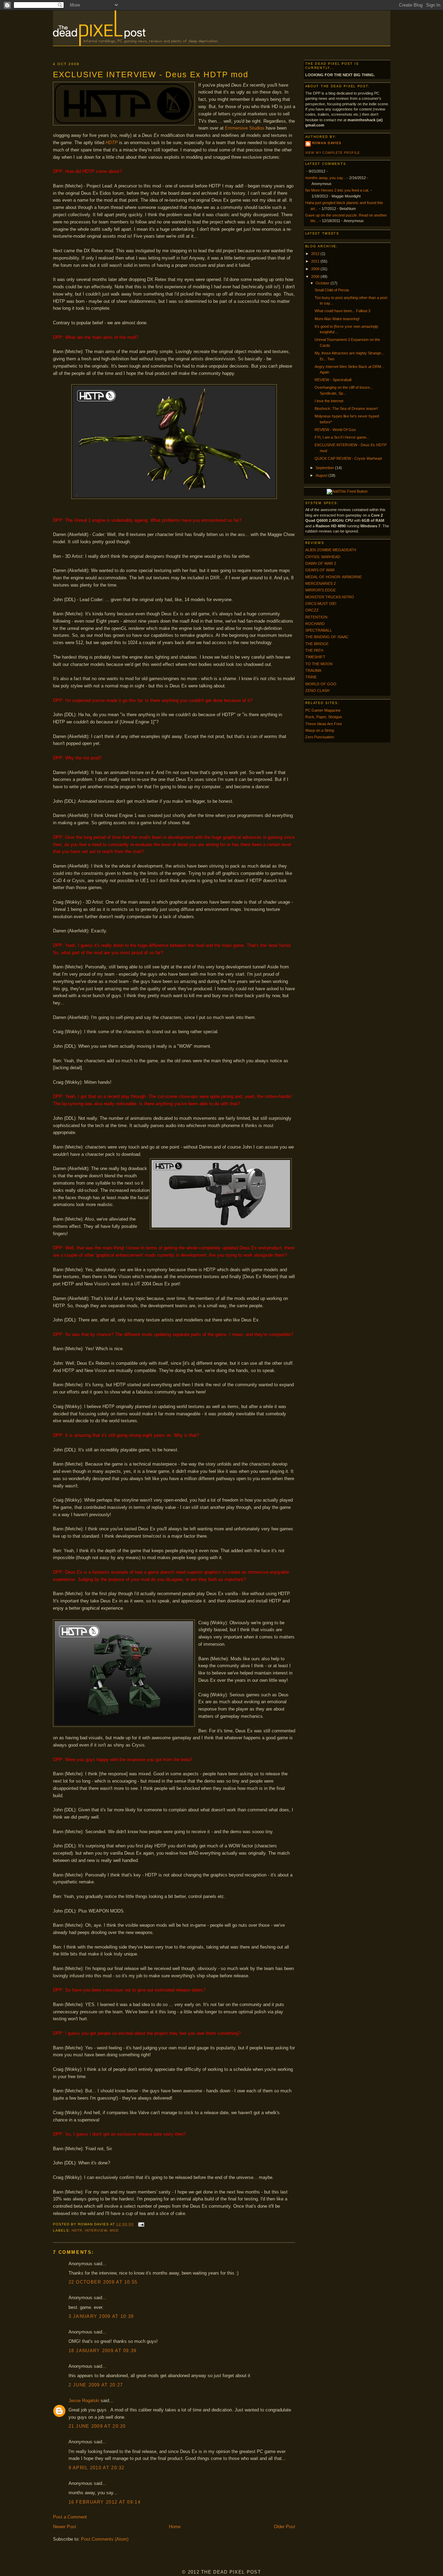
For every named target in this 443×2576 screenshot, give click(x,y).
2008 (316, 276)
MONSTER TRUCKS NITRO (330, 597)
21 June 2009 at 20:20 (97, 2426)
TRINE (311, 677)
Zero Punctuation (320, 737)
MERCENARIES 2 (320, 583)
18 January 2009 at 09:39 (103, 2351)
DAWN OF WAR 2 (321, 563)
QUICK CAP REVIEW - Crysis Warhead (348, 458)
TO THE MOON (319, 664)
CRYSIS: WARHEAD (323, 557)
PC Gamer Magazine (323, 710)
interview (96, 2230)
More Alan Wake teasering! (337, 319)
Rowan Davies (327, 143)
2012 (316, 254)
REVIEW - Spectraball (333, 380)
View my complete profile (333, 153)
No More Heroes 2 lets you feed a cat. (337, 190)
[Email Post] (140, 2224)
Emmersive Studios (245, 128)
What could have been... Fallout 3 (342, 311)
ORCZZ (312, 610)
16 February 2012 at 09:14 (105, 2502)
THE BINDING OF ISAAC (327, 637)
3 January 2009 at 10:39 (101, 2316)
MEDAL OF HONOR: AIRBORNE (333, 577)
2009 (316, 269)
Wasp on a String (320, 730)
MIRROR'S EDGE (320, 590)
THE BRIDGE (317, 644)
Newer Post (65, 2527)
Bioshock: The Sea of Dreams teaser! (346, 408)
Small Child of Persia (332, 290)
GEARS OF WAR (320, 570)
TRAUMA (313, 670)
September (325, 468)
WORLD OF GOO (321, 684)
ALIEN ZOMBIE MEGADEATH (331, 550)
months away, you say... (326, 178)
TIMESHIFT (315, 657)
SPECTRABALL (319, 630)
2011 (316, 261)
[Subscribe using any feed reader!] (347, 491)
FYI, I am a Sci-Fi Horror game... (342, 437)
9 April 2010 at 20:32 (97, 2468)
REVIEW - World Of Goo (335, 430)
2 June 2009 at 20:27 (96, 2385)
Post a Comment (70, 2517)
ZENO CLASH (317, 691)
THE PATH (314, 650)
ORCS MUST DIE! (321, 604)
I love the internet (329, 401)
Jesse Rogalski (84, 2401)
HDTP (112, 143)
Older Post (284, 2527)
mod (114, 2230)
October (323, 283)
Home (175, 2527)
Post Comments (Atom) (105, 2539)
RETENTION (316, 617)
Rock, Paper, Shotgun (324, 717)
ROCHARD (315, 624)
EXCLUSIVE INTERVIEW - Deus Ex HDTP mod (151, 74)
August (322, 475)
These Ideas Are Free (324, 724)
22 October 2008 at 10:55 (103, 2282)
